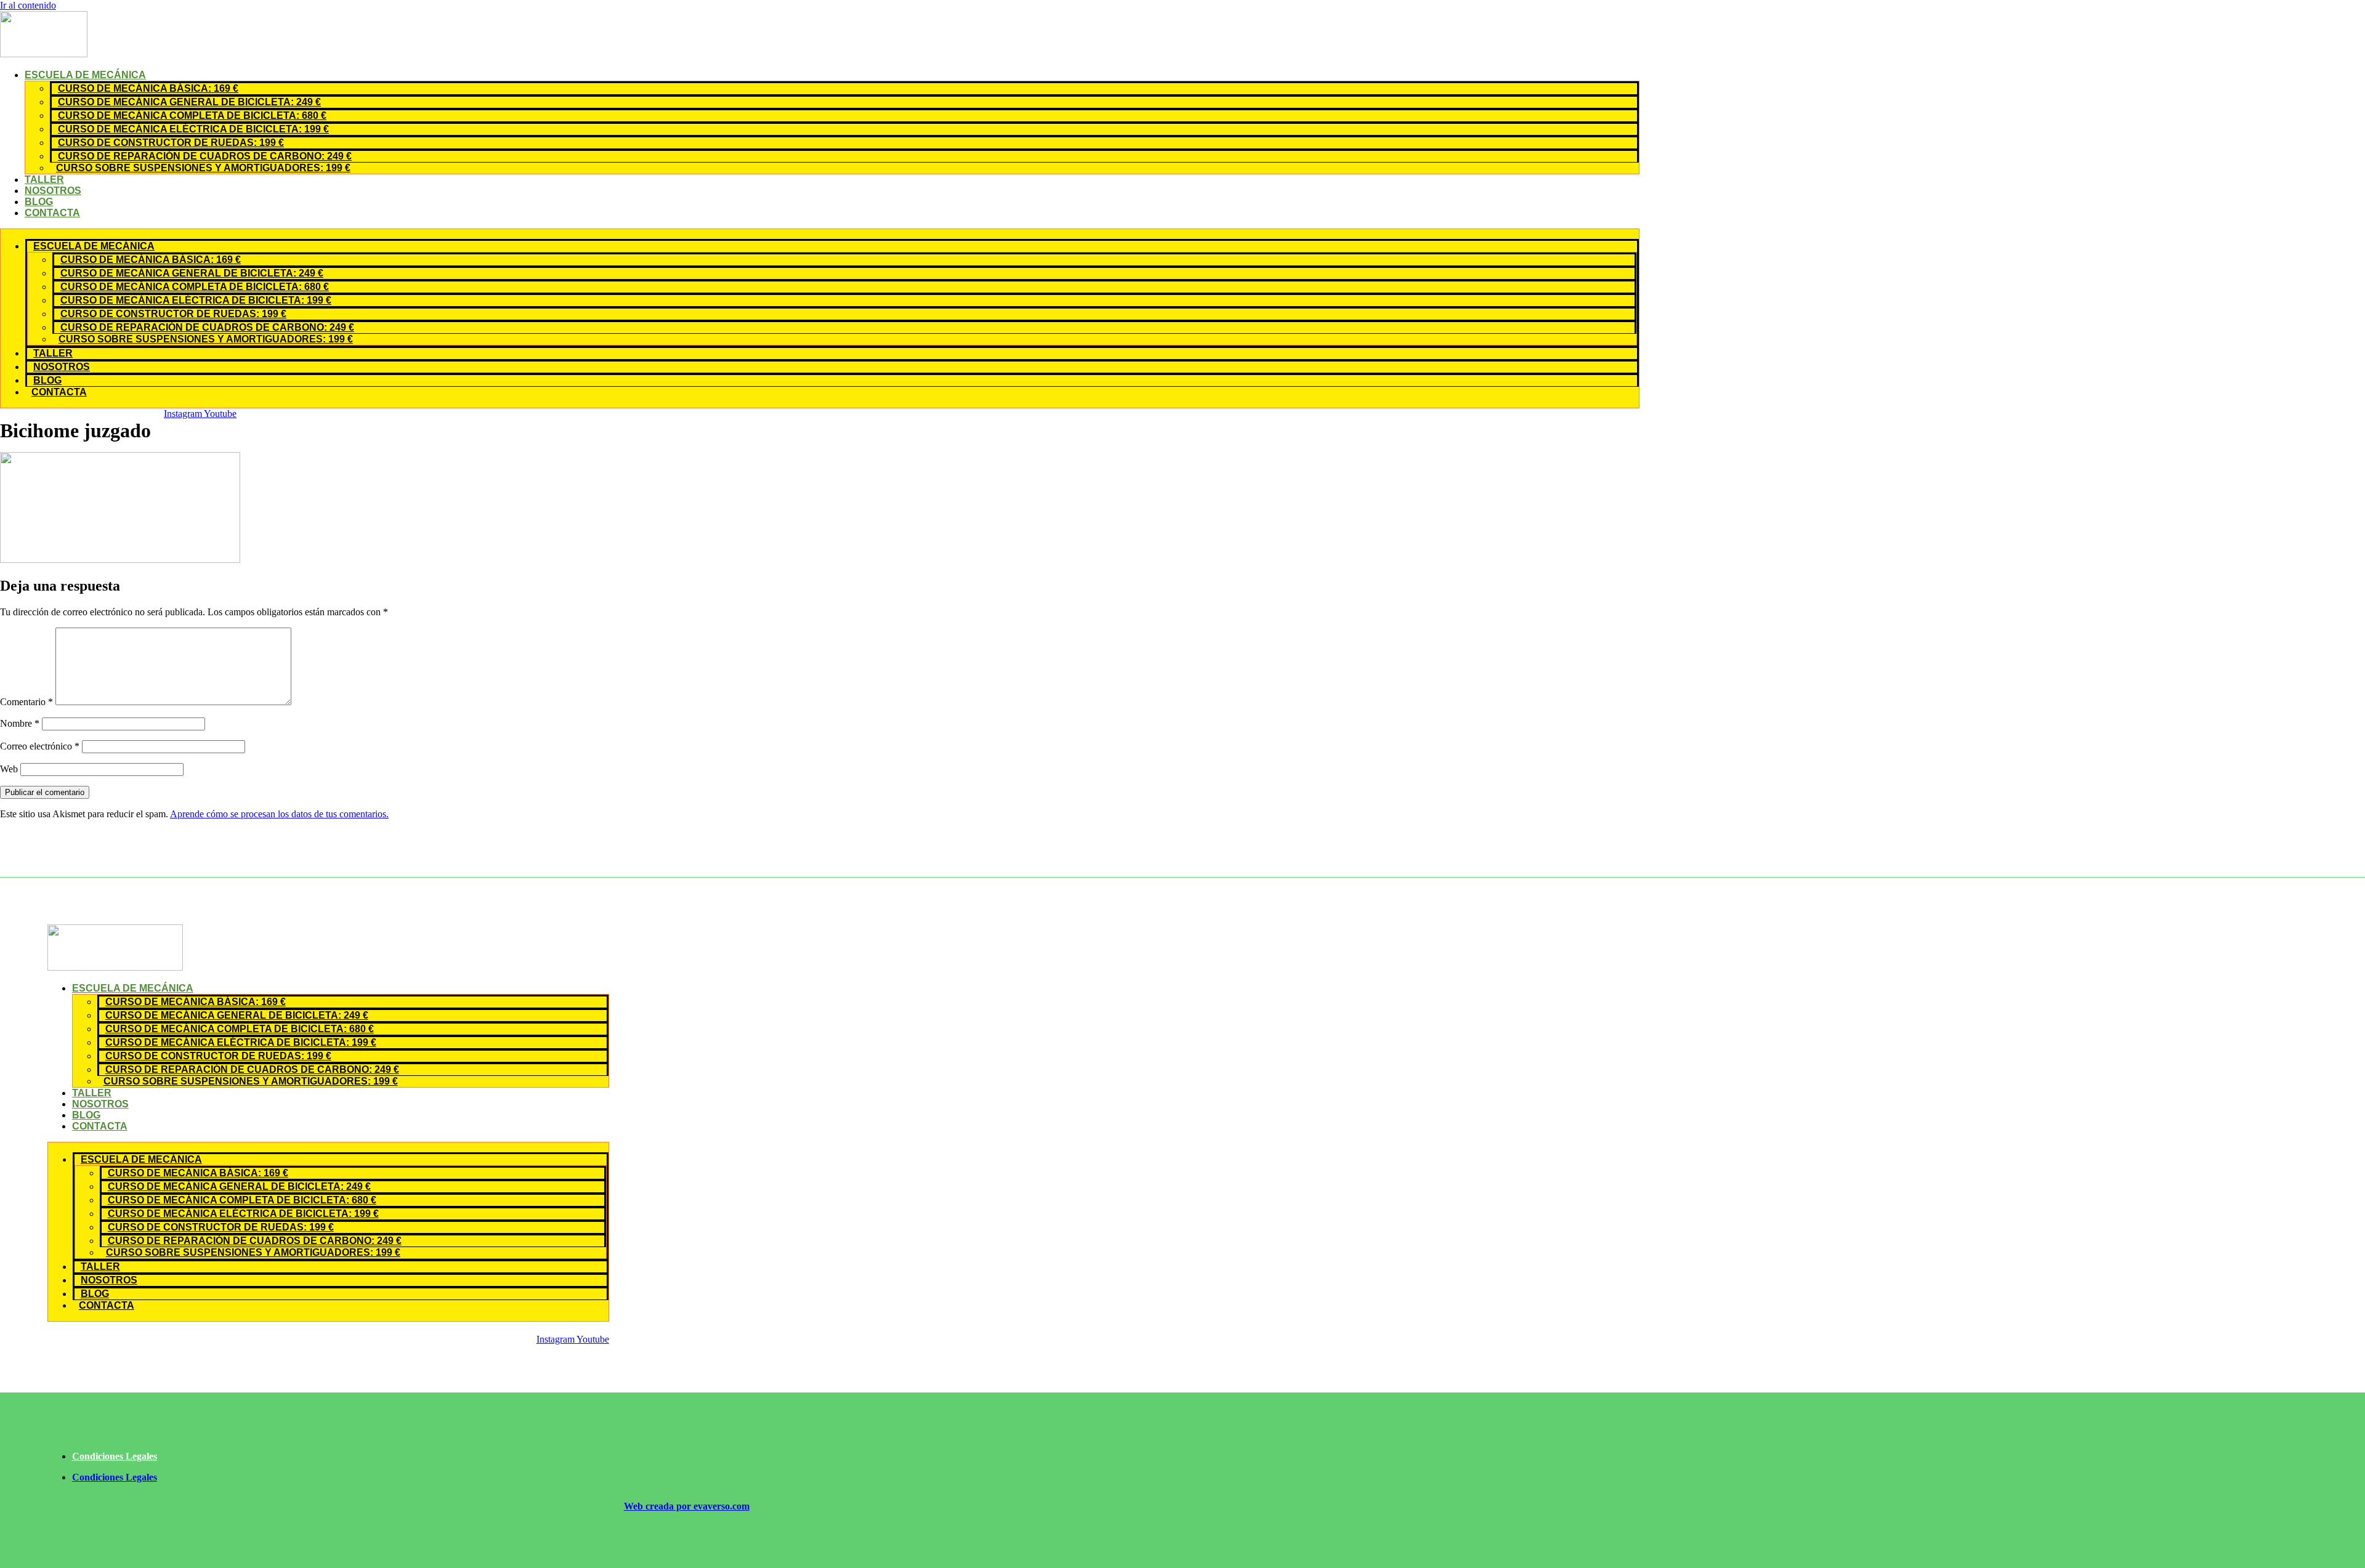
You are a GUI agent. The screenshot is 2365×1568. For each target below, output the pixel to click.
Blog (39, 202)
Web (9, 769)
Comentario (26, 702)
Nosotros (53, 191)
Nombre (20, 723)
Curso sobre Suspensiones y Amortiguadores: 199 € (203, 168)
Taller (44, 180)
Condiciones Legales (115, 1456)
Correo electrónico (40, 746)
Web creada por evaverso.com (687, 1506)
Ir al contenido (28, 5)
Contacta (52, 213)
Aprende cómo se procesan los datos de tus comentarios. (279, 814)
